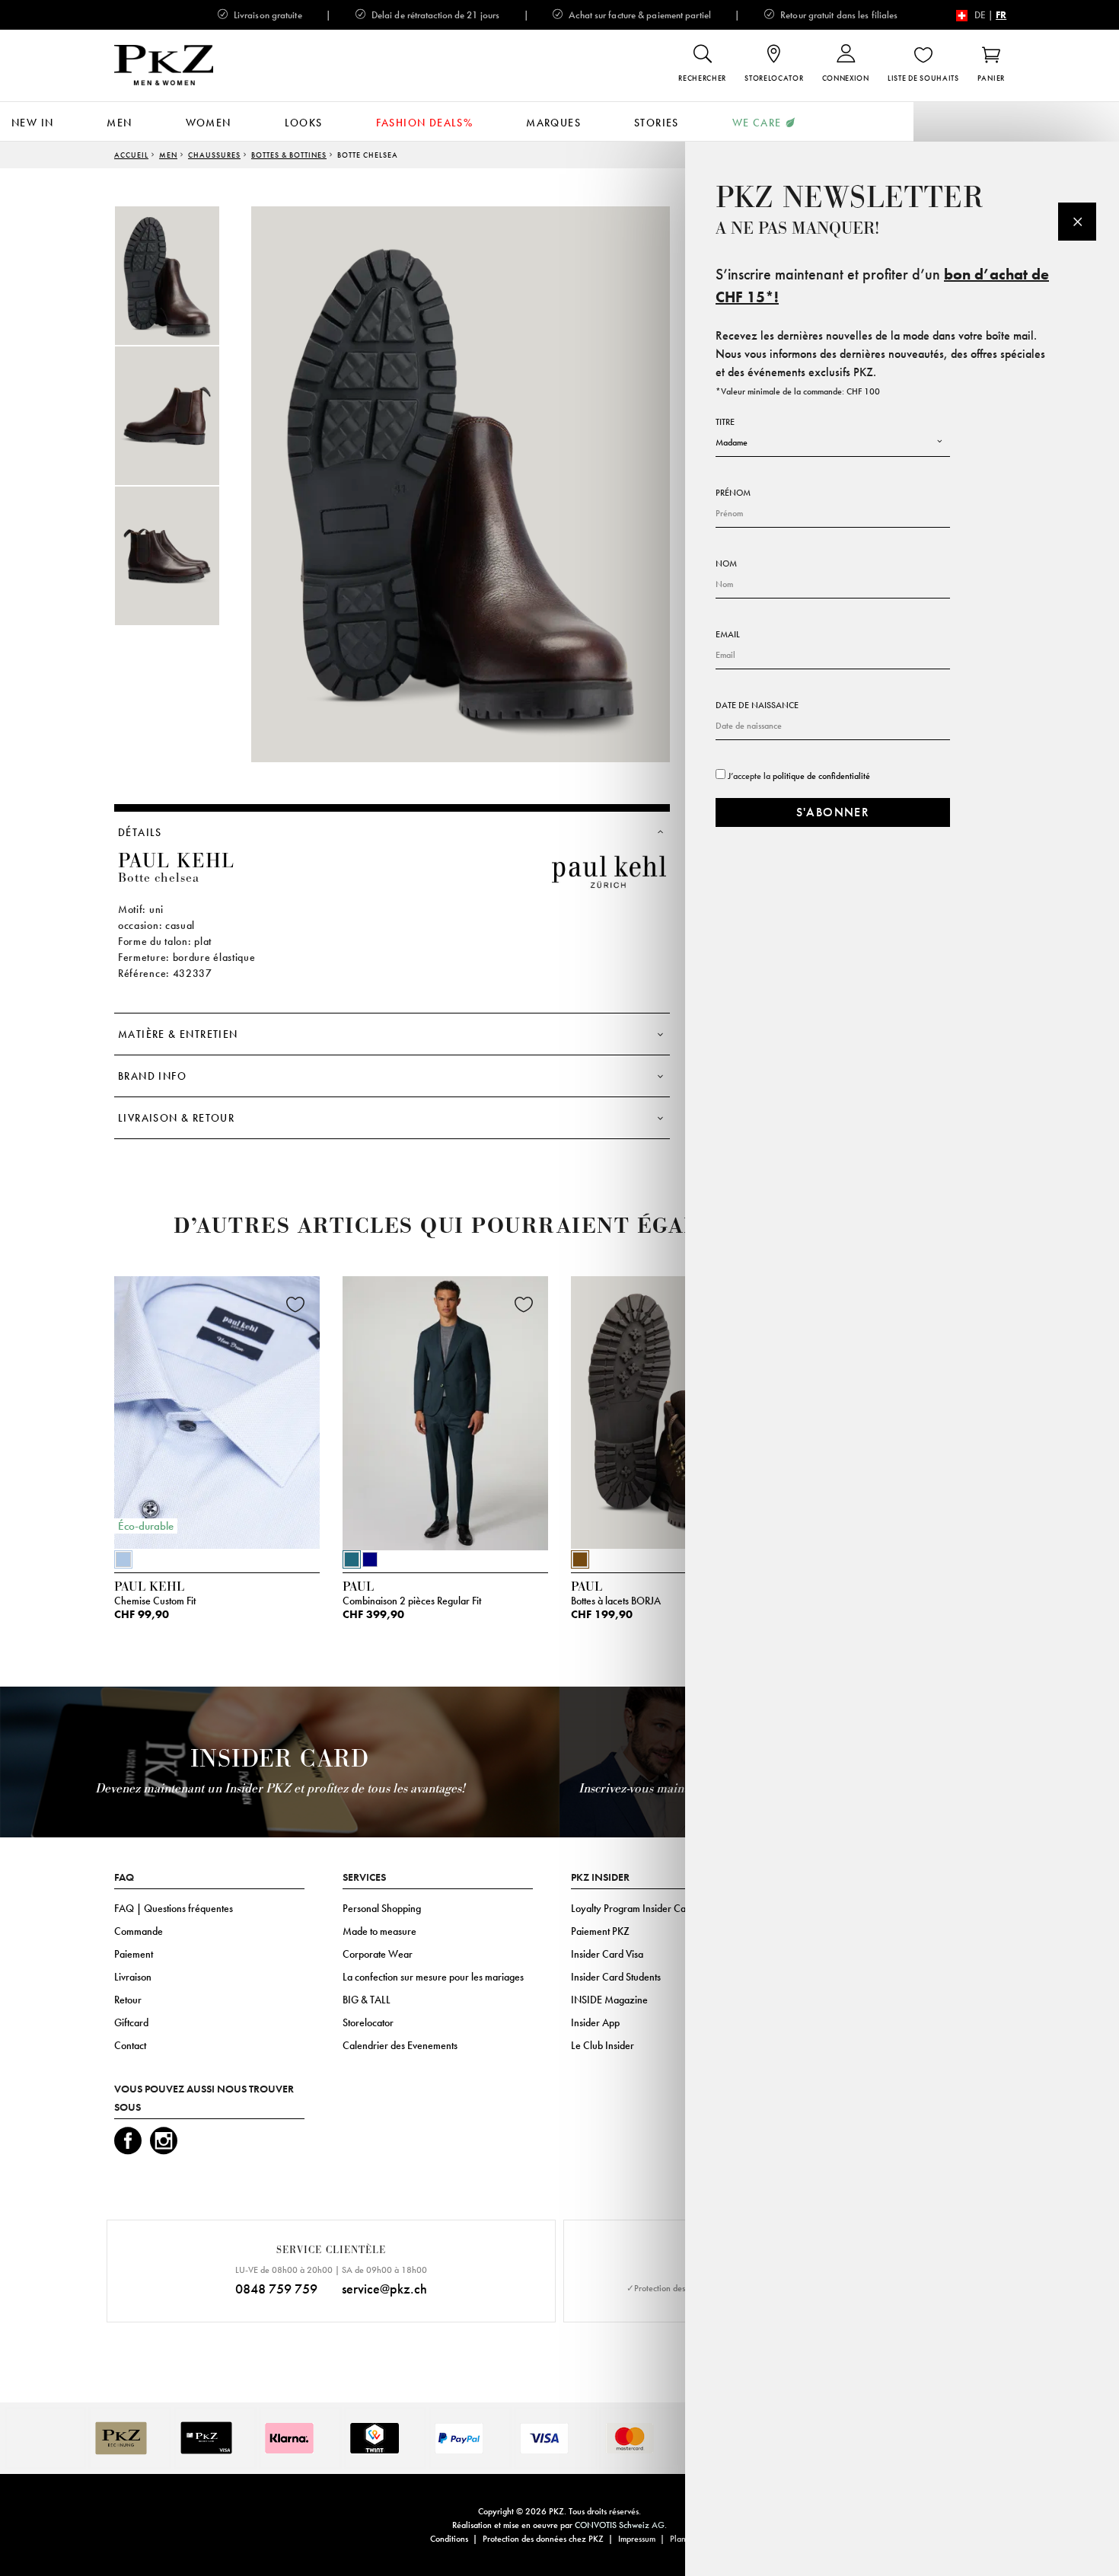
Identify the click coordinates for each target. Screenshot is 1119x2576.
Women (209, 123)
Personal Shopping (382, 1908)
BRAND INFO (152, 1076)
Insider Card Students (616, 1977)
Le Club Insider (603, 2045)
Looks (304, 123)
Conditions (449, 2539)
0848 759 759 (276, 2289)
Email (728, 634)
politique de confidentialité (821, 776)
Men (119, 123)
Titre (725, 422)
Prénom (733, 493)
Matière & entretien (178, 1034)
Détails (140, 832)
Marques (553, 123)
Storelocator (368, 2022)
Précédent (76, 1417)
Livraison (133, 1977)
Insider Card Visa (607, 1954)
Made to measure (379, 1931)
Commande (139, 1931)
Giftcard (131, 2022)
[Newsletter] (1077, 222)
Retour (128, 2000)
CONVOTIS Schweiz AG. (621, 2525)
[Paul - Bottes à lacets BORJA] (674, 1409)
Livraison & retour (176, 1118)
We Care (757, 123)
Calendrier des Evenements (400, 2045)
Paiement (134, 1954)
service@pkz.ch (384, 2289)
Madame (732, 442)
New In (32, 123)
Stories (657, 123)
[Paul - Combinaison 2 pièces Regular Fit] (445, 1409)
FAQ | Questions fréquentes (174, 1908)
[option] (183, 276)
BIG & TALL (367, 2000)
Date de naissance (757, 705)
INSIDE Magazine (609, 2000)
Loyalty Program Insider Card (633, 1908)
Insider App (595, 2022)
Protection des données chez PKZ (543, 2539)
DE (980, 15)
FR (1001, 15)
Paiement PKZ (600, 1931)
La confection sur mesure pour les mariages (433, 1977)
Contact (130, 2045)
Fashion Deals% (425, 123)
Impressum (637, 2539)
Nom (726, 563)
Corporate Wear (378, 1954)
